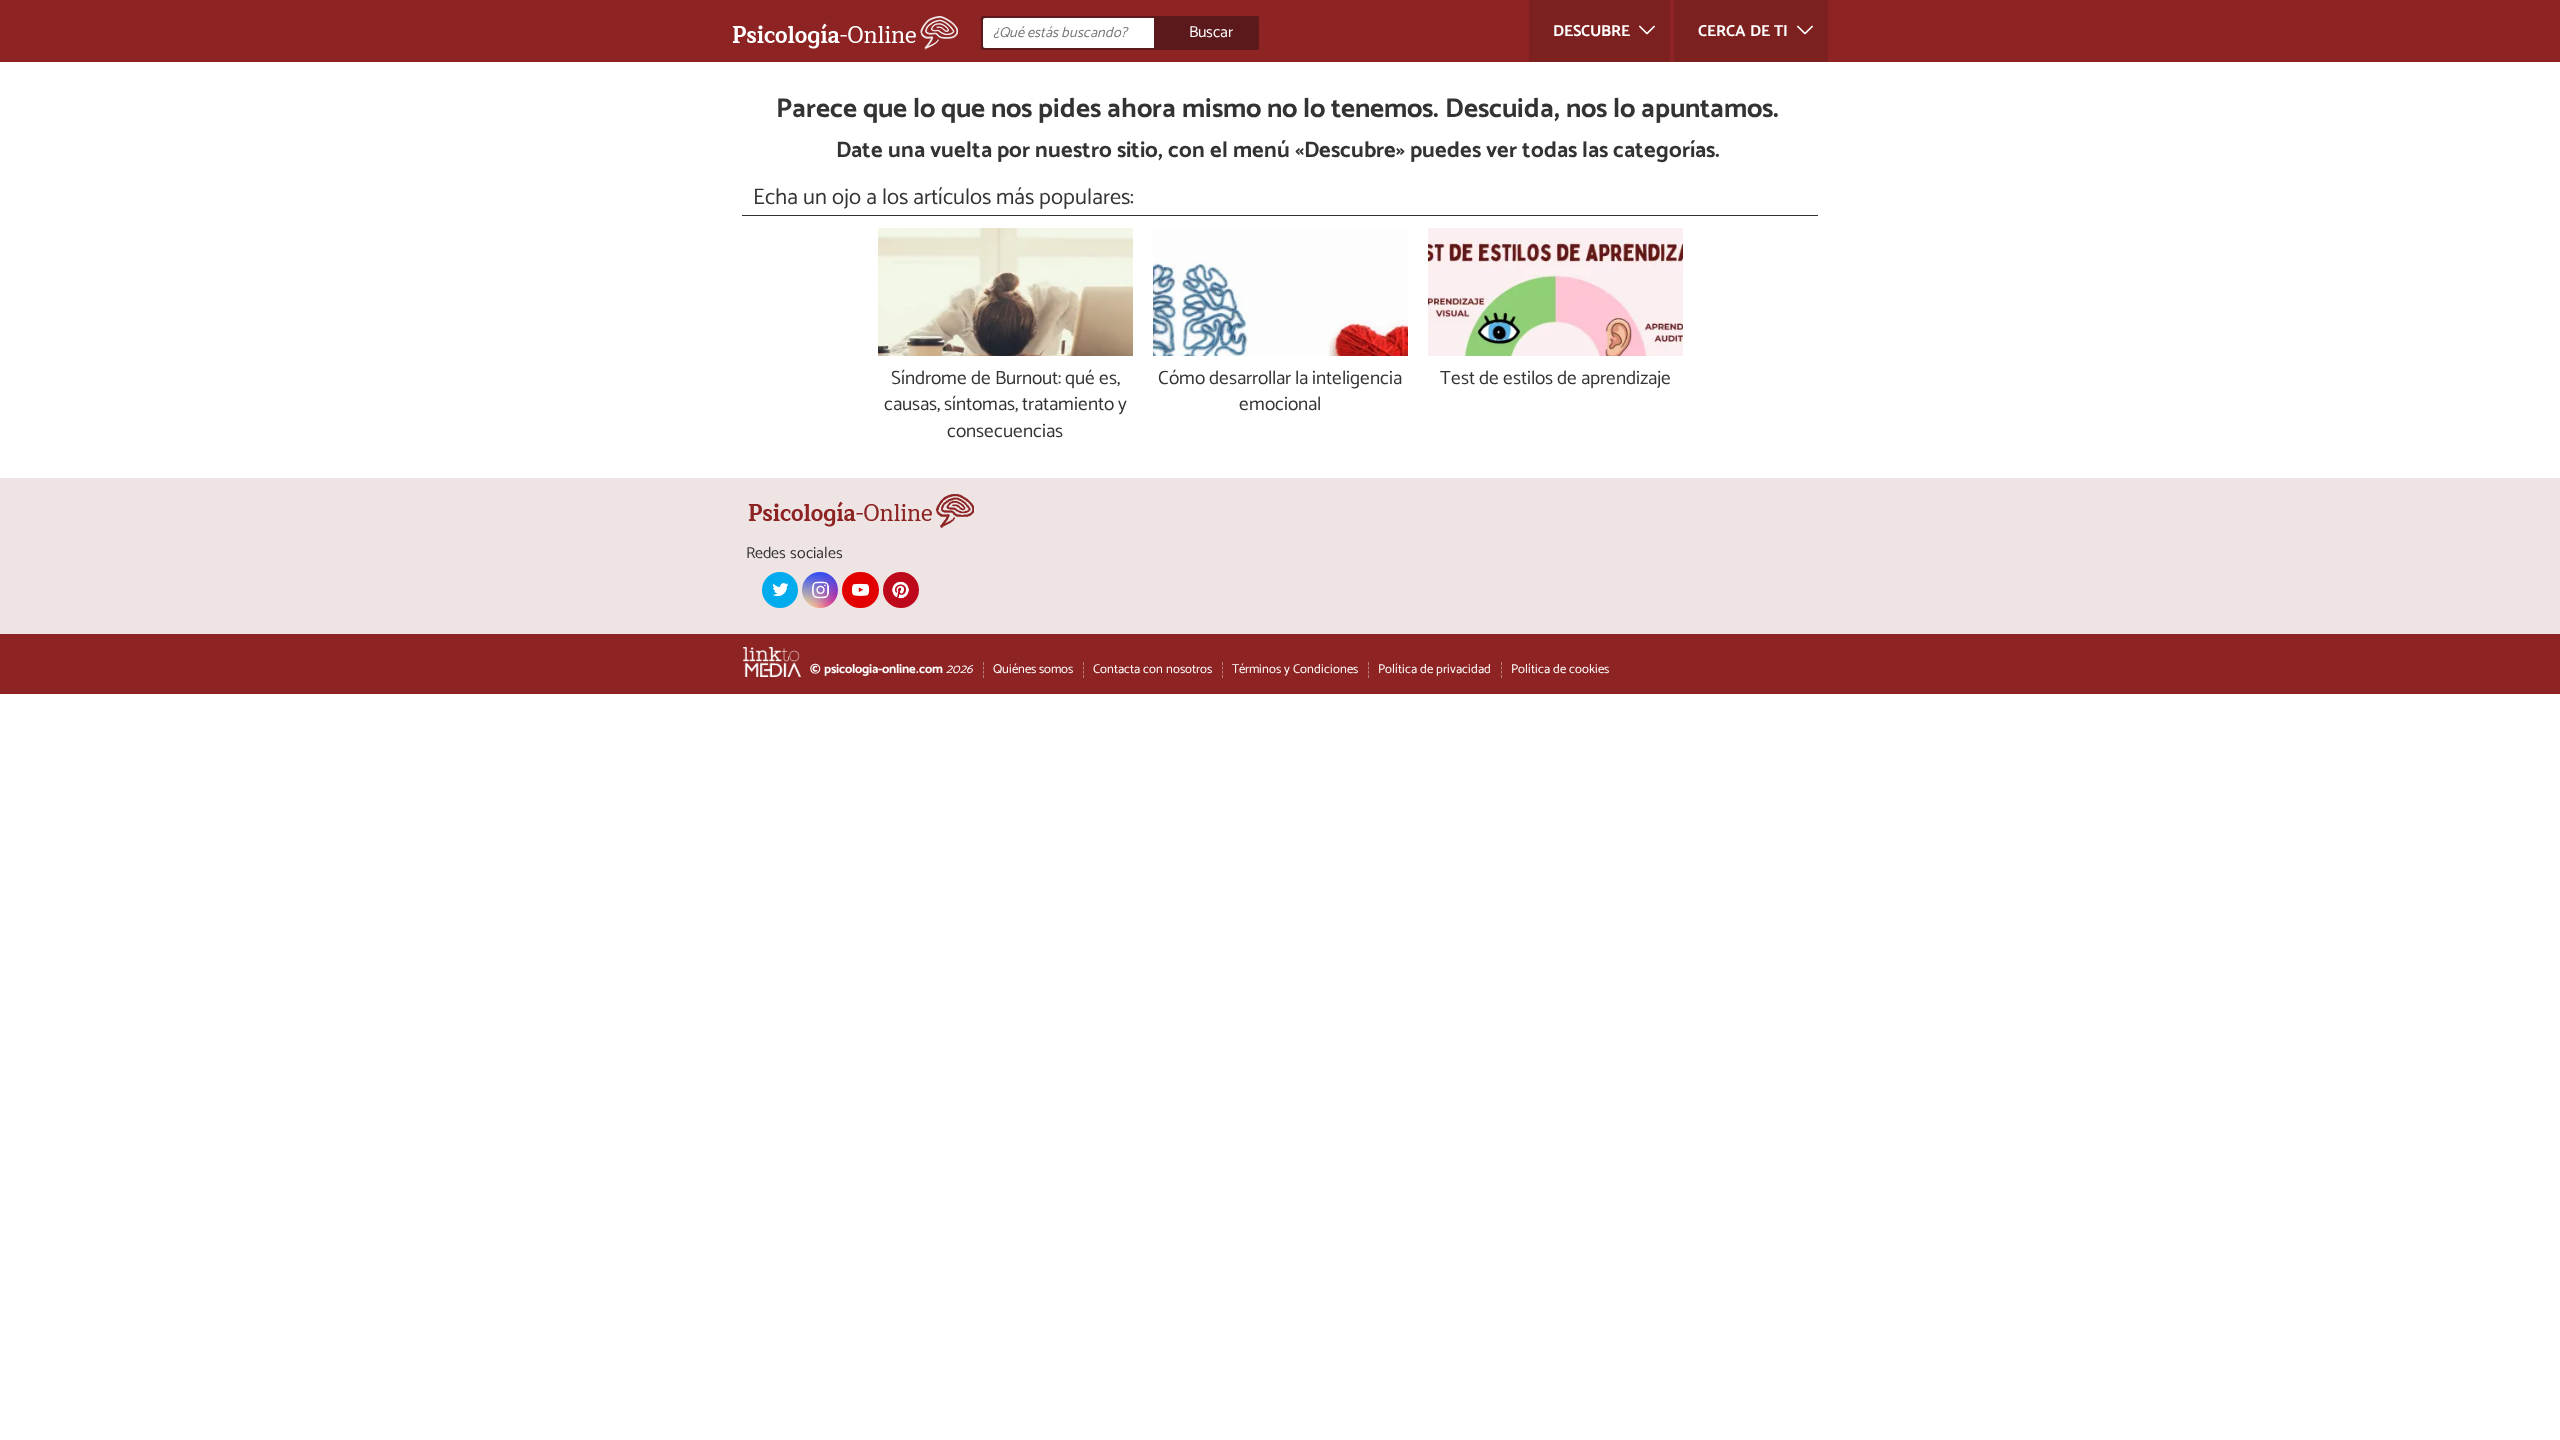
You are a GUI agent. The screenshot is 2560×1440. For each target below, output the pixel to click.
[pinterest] (901, 590)
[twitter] (780, 590)
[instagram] (820, 590)
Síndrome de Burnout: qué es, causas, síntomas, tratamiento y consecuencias (1005, 406)
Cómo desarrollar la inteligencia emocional (1280, 393)
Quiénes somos (1033, 669)
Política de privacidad (1434, 669)
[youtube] (860, 590)
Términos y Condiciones (1295, 669)
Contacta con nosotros (1152, 669)
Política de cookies (1560, 669)
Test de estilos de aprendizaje (1555, 379)
